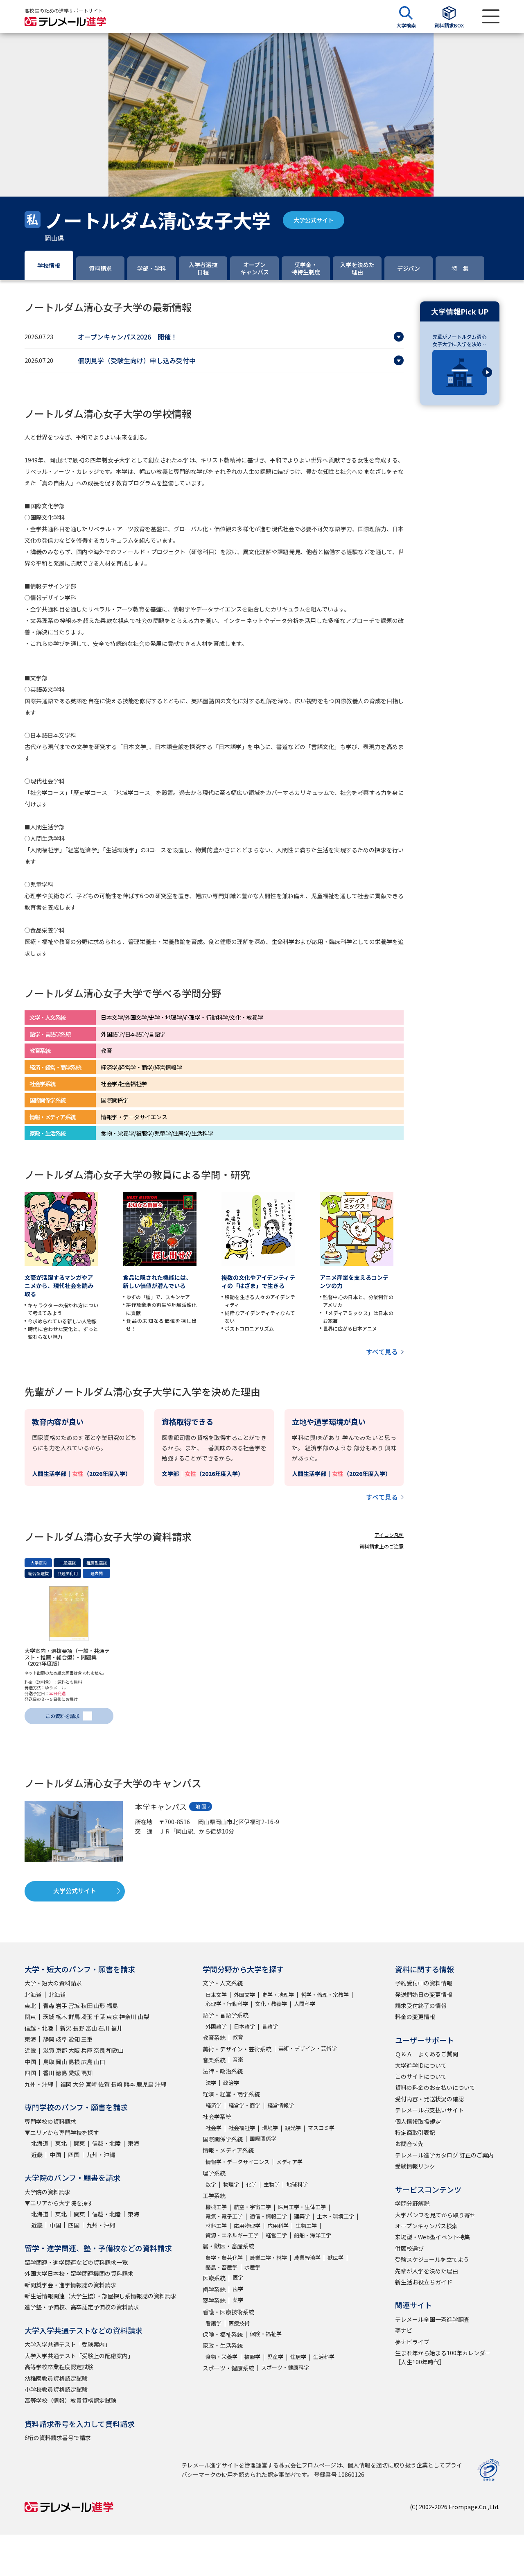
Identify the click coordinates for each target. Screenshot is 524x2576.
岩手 (61, 2006)
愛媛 (74, 2073)
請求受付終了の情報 (421, 2006)
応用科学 (278, 2226)
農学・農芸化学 (224, 2258)
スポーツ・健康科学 (285, 2367)
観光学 (293, 2128)
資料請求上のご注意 (382, 1546)
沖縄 (160, 2084)
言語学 (270, 2026)
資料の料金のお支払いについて (435, 2087)
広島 (87, 2062)
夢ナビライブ (412, 2342)
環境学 (270, 2128)
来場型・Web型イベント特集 (433, 2237)
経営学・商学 (244, 2105)
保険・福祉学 (266, 2334)
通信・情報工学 (268, 2216)
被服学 (252, 2357)
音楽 (238, 2059)
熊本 (129, 2084)
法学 (211, 2083)
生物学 (272, 2184)
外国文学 (244, 1995)
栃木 (61, 2017)
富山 (91, 2028)
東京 (112, 2017)
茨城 (49, 2017)
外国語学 (216, 2026)
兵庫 (87, 2050)
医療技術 (239, 2323)
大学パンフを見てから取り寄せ (435, 2215)
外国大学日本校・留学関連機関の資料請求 (79, 2273)
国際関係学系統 (223, 2139)
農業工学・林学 (268, 2258)
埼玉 (87, 2017)
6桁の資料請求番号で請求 (58, 2438)
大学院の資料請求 (47, 2192)
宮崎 (91, 2084)
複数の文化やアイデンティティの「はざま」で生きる (258, 1281)
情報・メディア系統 (228, 2150)
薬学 (238, 2300)
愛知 (74, 2039)
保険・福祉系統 (223, 2334)
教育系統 (214, 2037)
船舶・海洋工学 (313, 2235)
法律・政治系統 (223, 2071)
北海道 (33, 1994)
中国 (30, 2062)
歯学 (238, 2289)
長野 (79, 2028)
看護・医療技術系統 (228, 2312)
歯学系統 (214, 2289)
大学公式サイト (314, 220)
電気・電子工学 (224, 2216)
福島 (112, 2006)
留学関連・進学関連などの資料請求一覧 (76, 2262)
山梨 (143, 2017)
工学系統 (214, 2196)
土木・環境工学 (335, 2216)
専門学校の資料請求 (50, 2121)
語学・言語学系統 (226, 2015)
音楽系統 (214, 2060)
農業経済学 (307, 2258)
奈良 (99, 2050)
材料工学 (216, 2226)
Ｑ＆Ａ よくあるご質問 (427, 2054)
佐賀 (104, 2084)
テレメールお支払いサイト (429, 2110)
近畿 (30, 2050)
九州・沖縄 (39, 2084)
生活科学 (324, 2357)
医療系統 (214, 2278)
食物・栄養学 (221, 2357)
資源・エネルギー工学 (232, 2235)
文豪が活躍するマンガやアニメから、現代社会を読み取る (59, 1286)
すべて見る (382, 1351)
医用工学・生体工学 (302, 2207)
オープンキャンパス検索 (426, 2226)
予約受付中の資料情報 (424, 1983)
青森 (49, 2006)
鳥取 (49, 2062)
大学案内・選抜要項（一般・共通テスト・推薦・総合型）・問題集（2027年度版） (67, 1657)
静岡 (49, 2039)
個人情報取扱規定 (418, 2121)
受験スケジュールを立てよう (432, 2259)
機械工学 (216, 2207)
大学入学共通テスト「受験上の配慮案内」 (79, 2356)
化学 (251, 2184)
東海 (30, 2039)
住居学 (298, 2357)
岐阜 (61, 2039)
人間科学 (305, 2004)
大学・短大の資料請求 (53, 1983)
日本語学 (244, 2026)
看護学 (213, 2323)
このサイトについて (421, 2076)
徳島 (61, 2073)
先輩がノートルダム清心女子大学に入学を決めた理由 (459, 340)
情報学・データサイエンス (237, 2162)
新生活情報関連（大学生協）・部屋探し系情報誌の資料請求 (101, 2296)
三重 (87, 2039)
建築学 (302, 2216)
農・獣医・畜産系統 (228, 2246)
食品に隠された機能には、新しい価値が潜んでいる (157, 1281)
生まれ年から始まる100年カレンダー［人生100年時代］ (443, 2357)
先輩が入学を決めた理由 (427, 2271)
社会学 (213, 2128)
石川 (104, 2028)
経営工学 (276, 2235)
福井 (117, 2028)
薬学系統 (214, 2300)
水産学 (252, 2267)
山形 (99, 2006)
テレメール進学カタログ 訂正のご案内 (444, 2155)
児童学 (275, 2357)
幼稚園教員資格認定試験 (56, 2378)
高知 (87, 2073)
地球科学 (297, 2184)
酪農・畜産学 (221, 2267)
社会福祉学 (242, 2128)
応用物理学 (247, 2226)
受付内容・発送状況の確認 (429, 2099)
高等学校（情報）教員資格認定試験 (70, 2400)
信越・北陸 (39, 2028)
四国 (30, 2073)
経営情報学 (281, 2105)
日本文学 (216, 1995)
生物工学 (306, 2226)
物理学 (231, 2184)
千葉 (99, 2017)
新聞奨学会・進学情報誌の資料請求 (70, 2285)
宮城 (74, 2006)
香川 (49, 2073)
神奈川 (128, 2017)
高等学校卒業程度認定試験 (59, 2367)
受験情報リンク (415, 2166)
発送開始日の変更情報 (424, 1994)
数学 (211, 2184)
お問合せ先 (409, 2144)
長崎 (117, 2084)
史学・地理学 (278, 1995)
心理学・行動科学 (227, 2004)
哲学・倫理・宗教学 (325, 1995)
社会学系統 (217, 2116)
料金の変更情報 (415, 2017)
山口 (99, 2062)
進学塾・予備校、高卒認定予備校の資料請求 (82, 2307)
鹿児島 (145, 2084)
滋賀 (49, 2050)
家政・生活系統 (223, 2345)
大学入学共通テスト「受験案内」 (68, 2344)
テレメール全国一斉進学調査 (432, 2319)
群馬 (74, 2017)
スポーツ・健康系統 (228, 2368)
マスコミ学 (321, 2128)
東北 (30, 2006)
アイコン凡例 (389, 1535)
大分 (79, 2084)
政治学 (231, 2083)
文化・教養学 (271, 2004)
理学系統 (214, 2173)
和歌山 (115, 2050)
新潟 (66, 2028)
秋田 (87, 2006)
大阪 (74, 2050)
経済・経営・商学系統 (231, 2094)
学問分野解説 (412, 2203)
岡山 (61, 2062)
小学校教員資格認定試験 (56, 2389)
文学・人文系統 (223, 1983)
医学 (238, 2277)
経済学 (213, 2105)
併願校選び (409, 2248)
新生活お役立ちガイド (424, 2282)
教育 (238, 2037)
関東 (30, 2017)
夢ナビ (404, 2330)
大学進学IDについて (421, 2065)
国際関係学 (263, 2138)
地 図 (201, 1806)
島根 (74, 2062)
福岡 (66, 2084)
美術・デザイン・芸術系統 (237, 2049)
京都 (61, 2050)
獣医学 (335, 2258)
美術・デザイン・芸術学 (308, 2048)
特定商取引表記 (415, 2132)
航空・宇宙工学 (252, 2207)
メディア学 (289, 2162)
